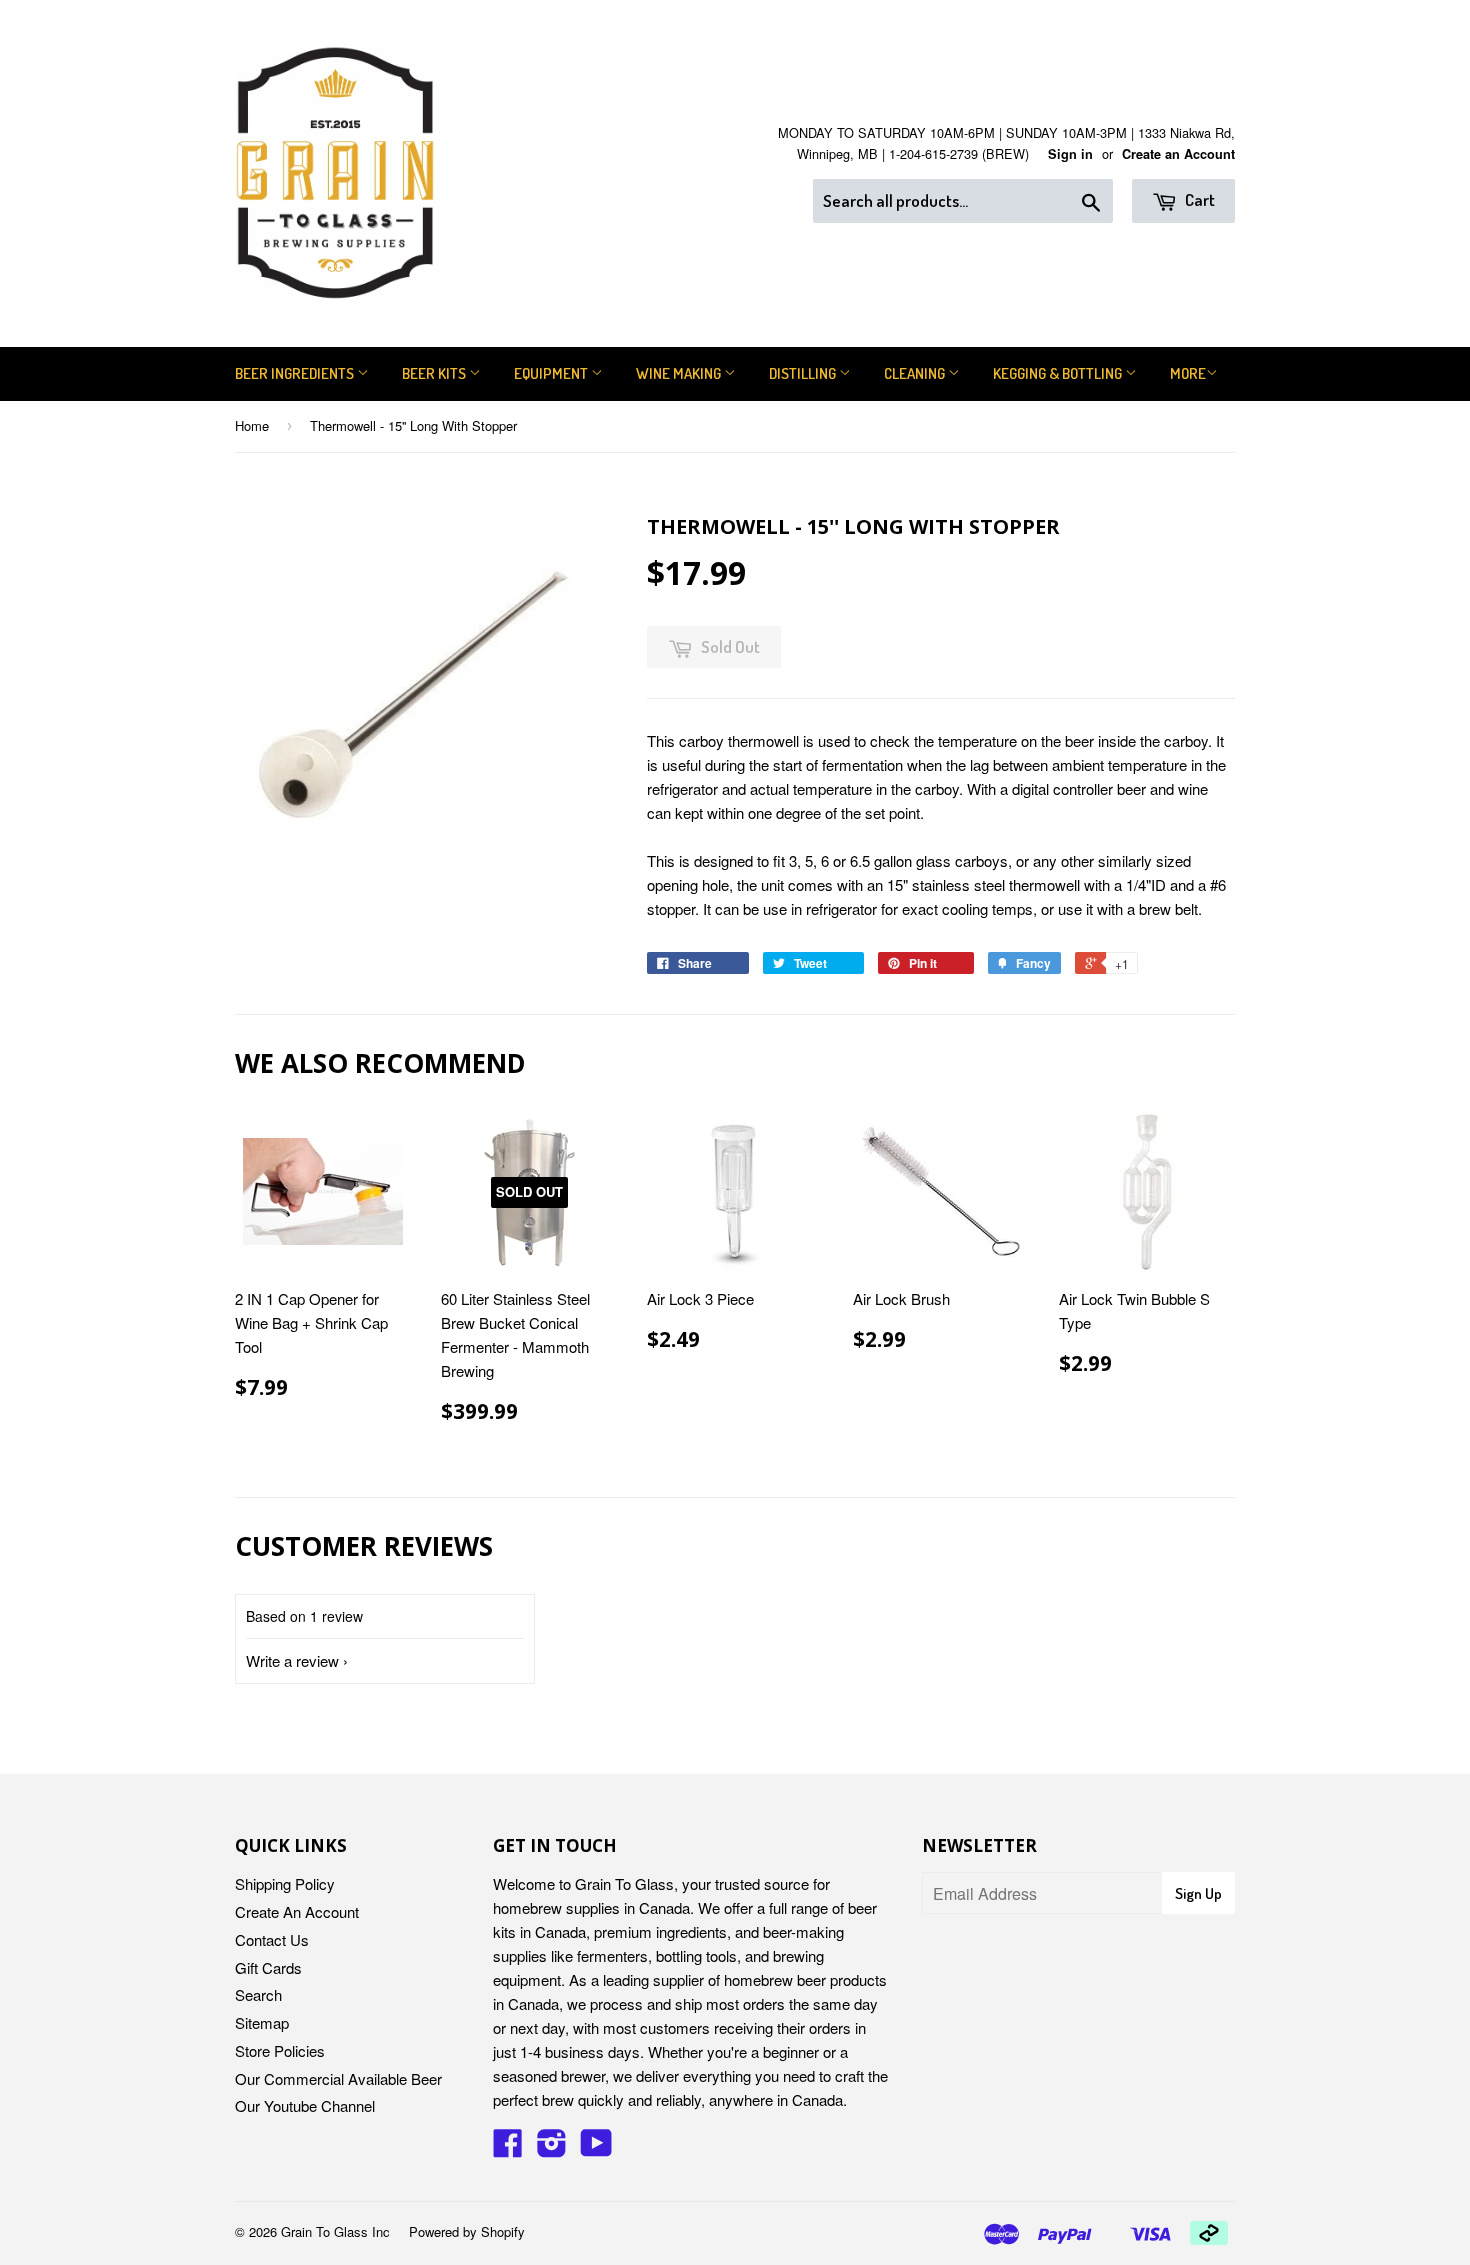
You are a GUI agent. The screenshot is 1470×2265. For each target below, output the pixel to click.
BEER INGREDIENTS (296, 373)
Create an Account (1178, 154)
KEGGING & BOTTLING (1059, 373)
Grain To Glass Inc (335, 2231)
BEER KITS (435, 373)
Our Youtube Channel (305, 2105)
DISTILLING (804, 373)
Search (258, 1994)
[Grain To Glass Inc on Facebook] (508, 2148)
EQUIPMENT (552, 373)
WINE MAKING (680, 373)
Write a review (292, 1660)
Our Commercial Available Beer (338, 2078)
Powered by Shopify (467, 2231)
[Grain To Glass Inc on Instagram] (552, 2148)
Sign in (1070, 154)
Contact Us (272, 1939)
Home (252, 425)
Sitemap (262, 2022)
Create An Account (297, 1911)
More (1188, 373)
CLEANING (916, 373)
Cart (1198, 199)
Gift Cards (268, 1967)
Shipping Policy (285, 1883)
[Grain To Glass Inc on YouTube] (596, 2148)
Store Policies (280, 2050)
